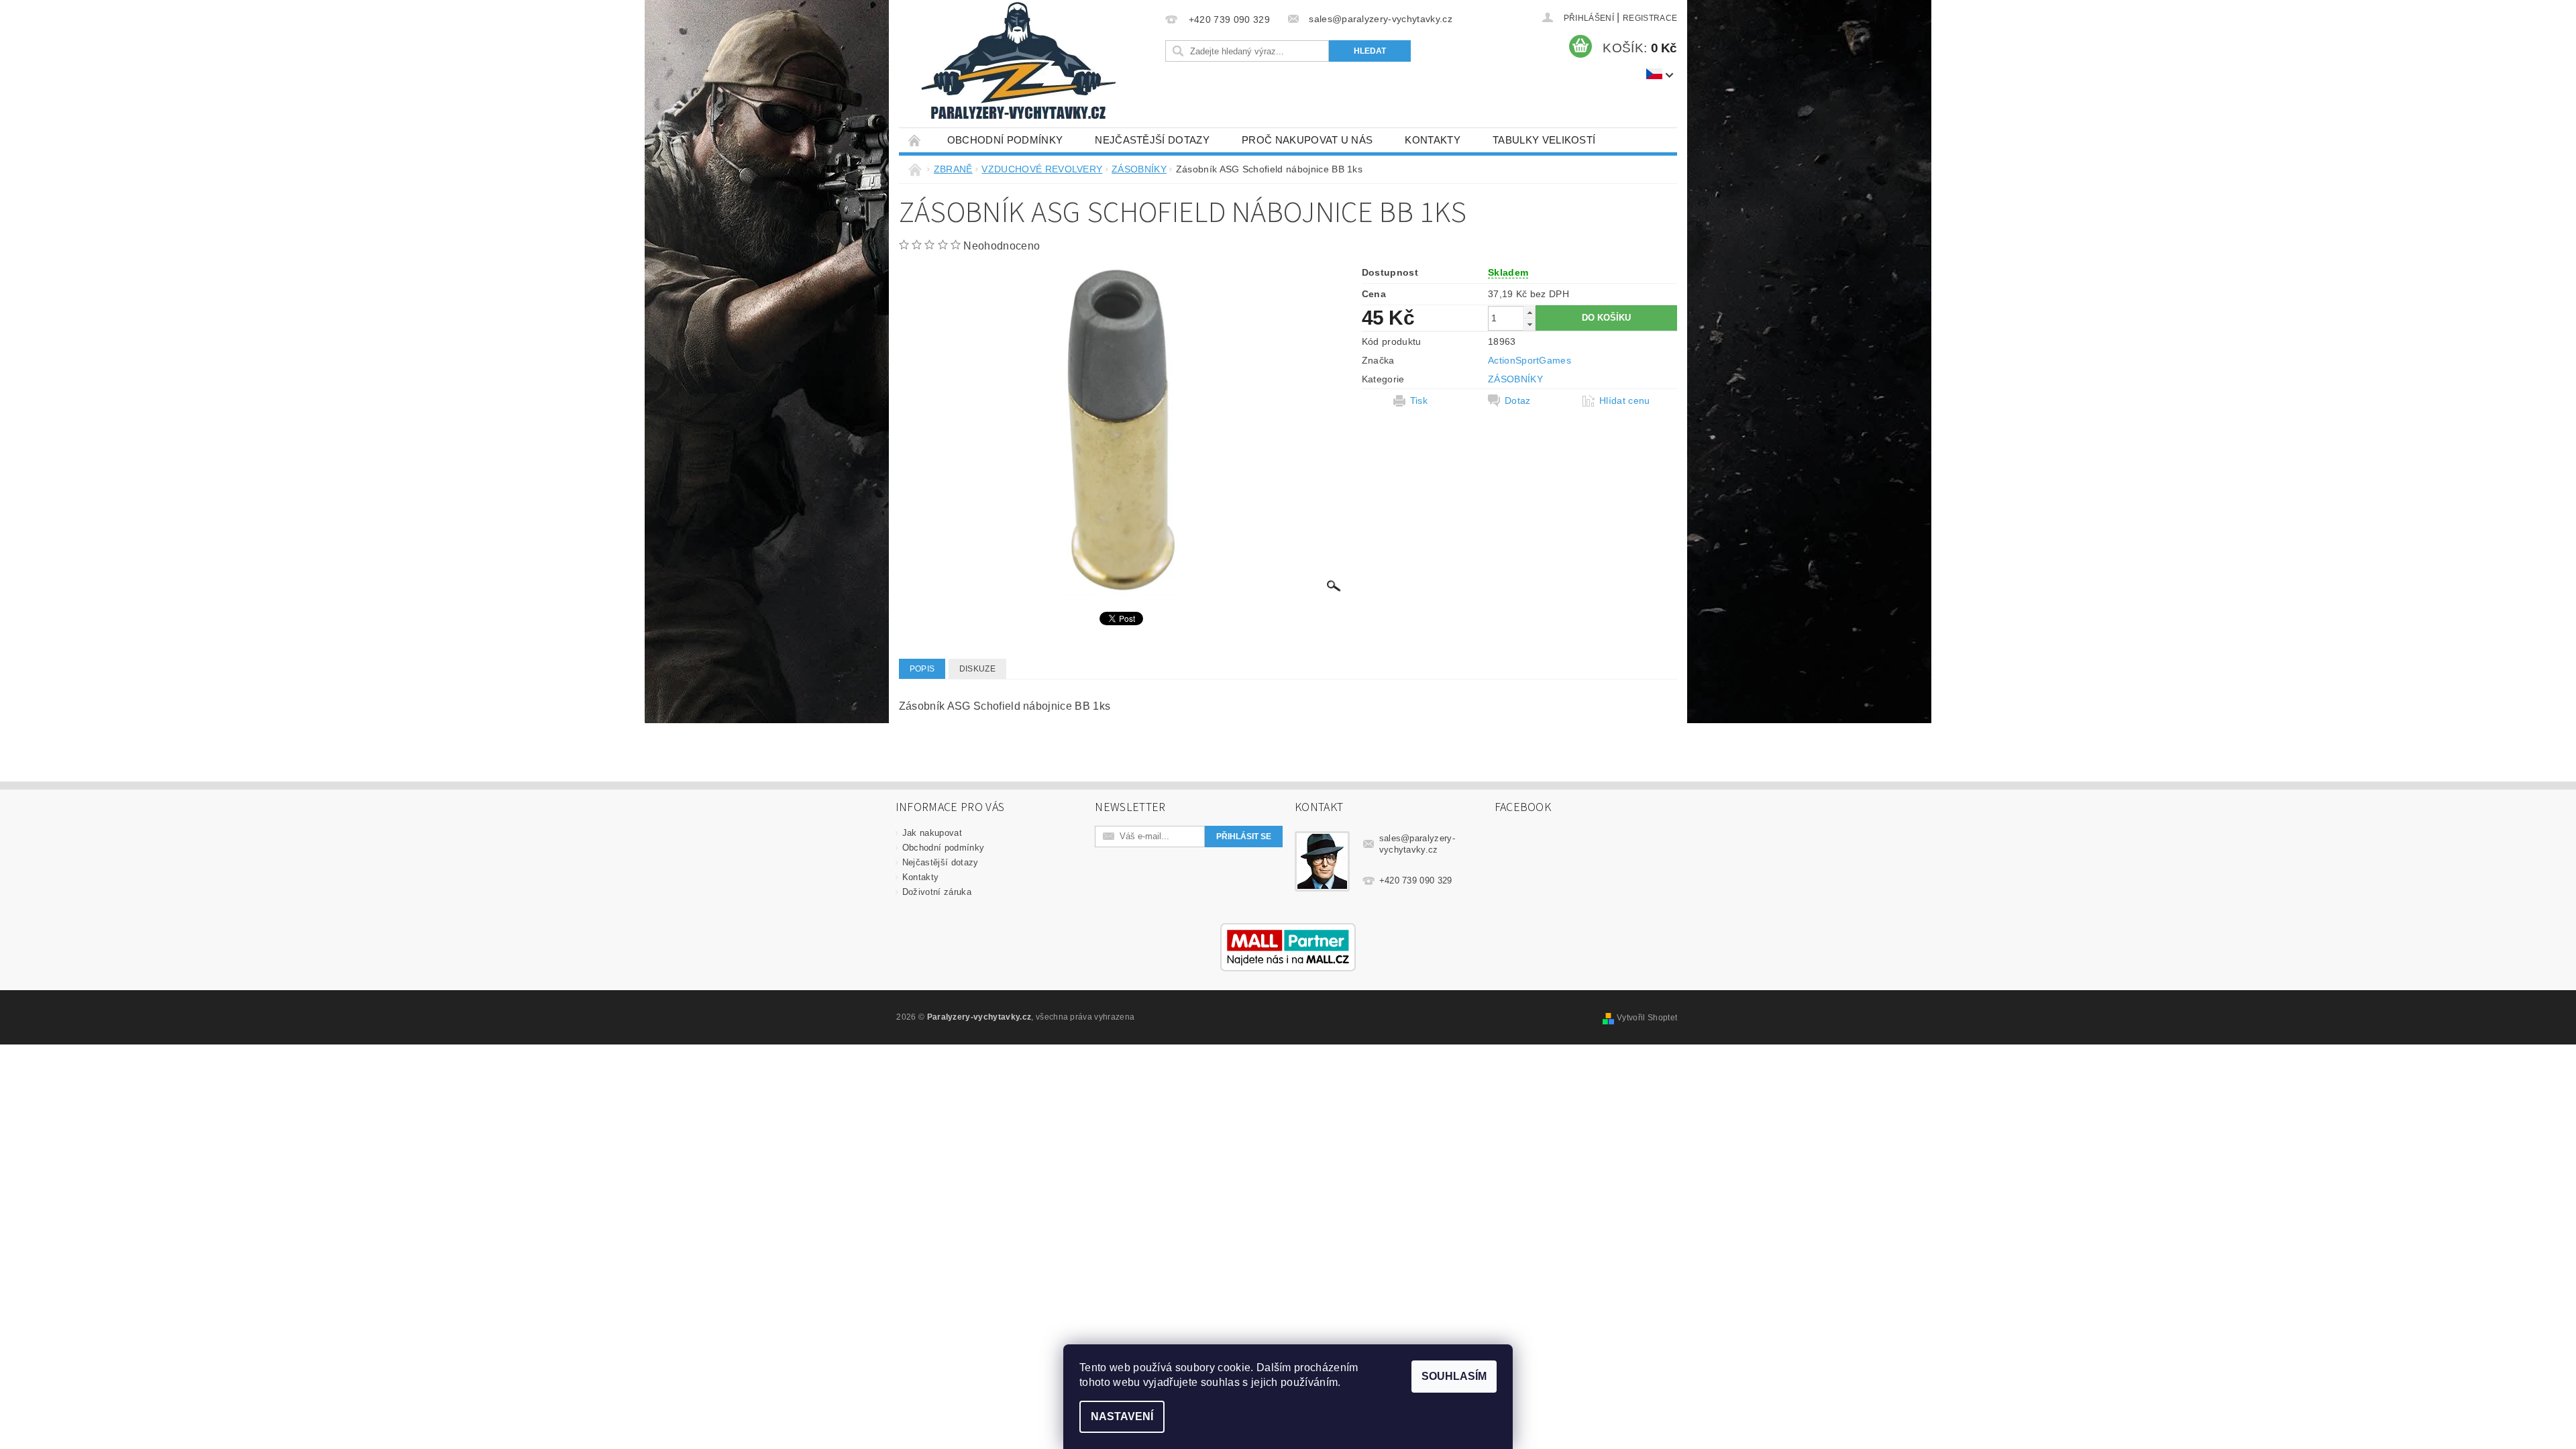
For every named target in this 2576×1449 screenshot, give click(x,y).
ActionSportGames (1529, 360)
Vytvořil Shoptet (1647, 1018)
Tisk (1419, 400)
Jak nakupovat (932, 833)
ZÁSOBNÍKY (1515, 379)
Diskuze (977, 669)
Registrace (1650, 18)
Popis (922, 669)
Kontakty (1433, 140)
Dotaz (1518, 400)
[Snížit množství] (1529, 324)
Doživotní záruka (937, 892)
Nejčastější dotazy (1152, 140)
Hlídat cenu (1625, 400)
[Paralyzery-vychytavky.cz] (1017, 64)
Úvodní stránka (915, 140)
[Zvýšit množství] (1529, 312)
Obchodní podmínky (1005, 140)
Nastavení (1122, 1416)
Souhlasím (1454, 1376)
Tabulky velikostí (1544, 140)
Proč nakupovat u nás (1307, 140)
